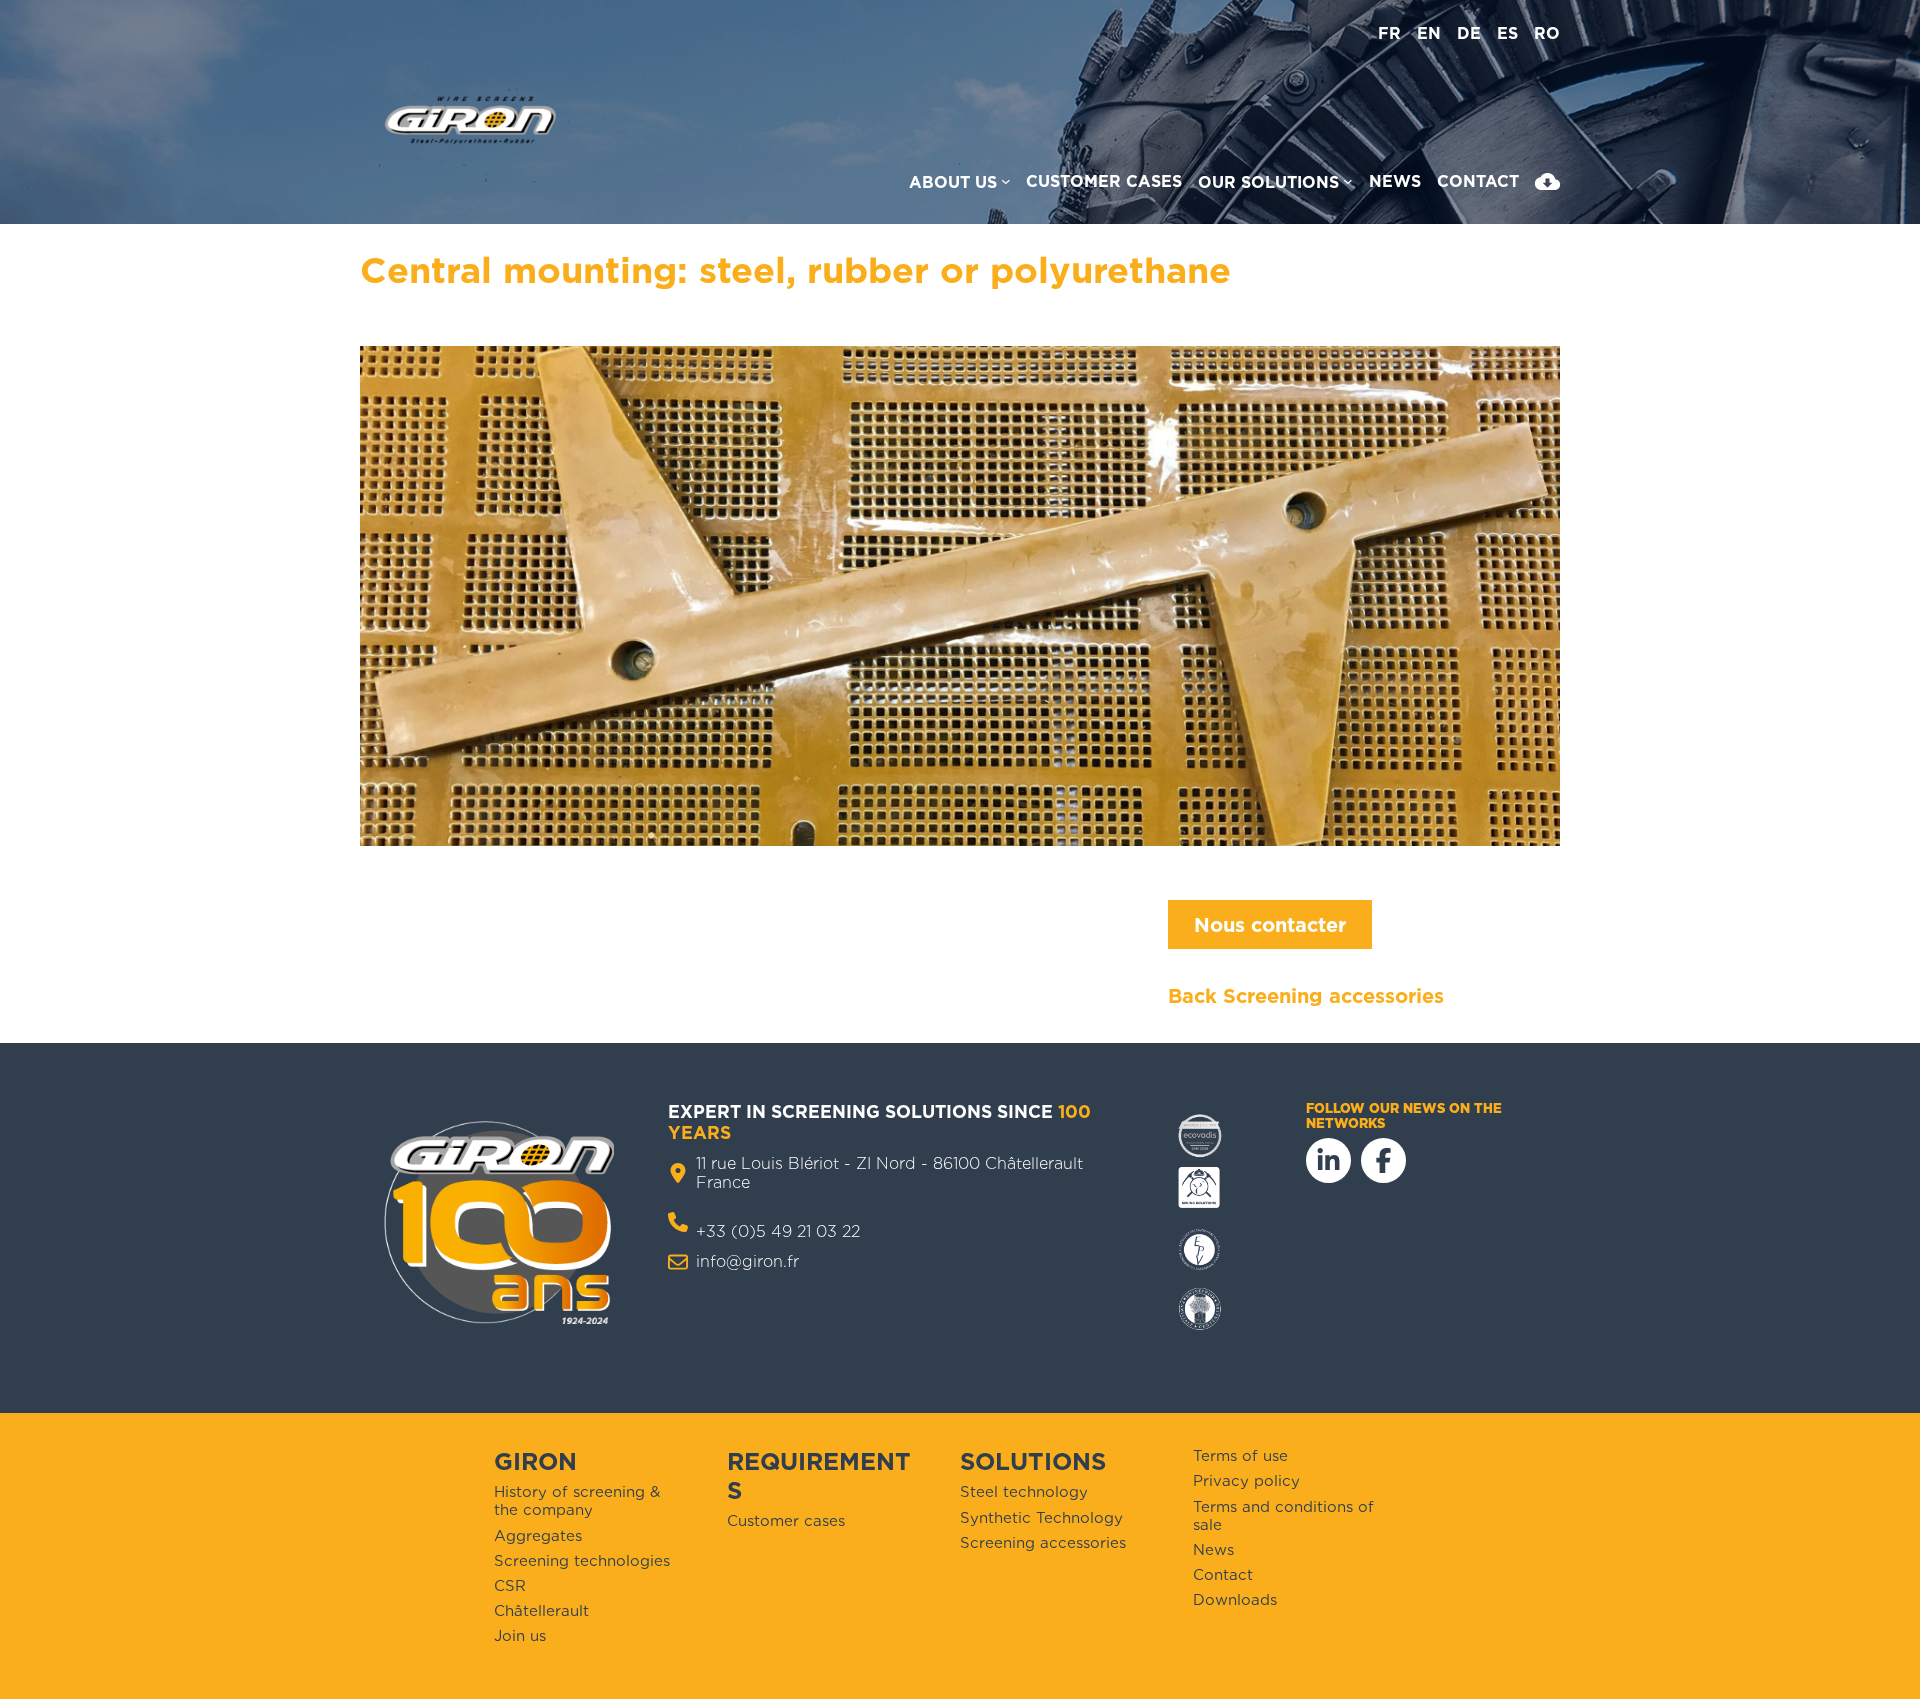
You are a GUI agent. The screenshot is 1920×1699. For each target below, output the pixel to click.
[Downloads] (1547, 186)
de (1469, 33)
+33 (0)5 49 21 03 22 (778, 1231)
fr (1389, 33)
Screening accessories (1333, 996)
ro (1547, 33)
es (1507, 33)
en (1429, 33)
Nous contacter (1270, 925)
